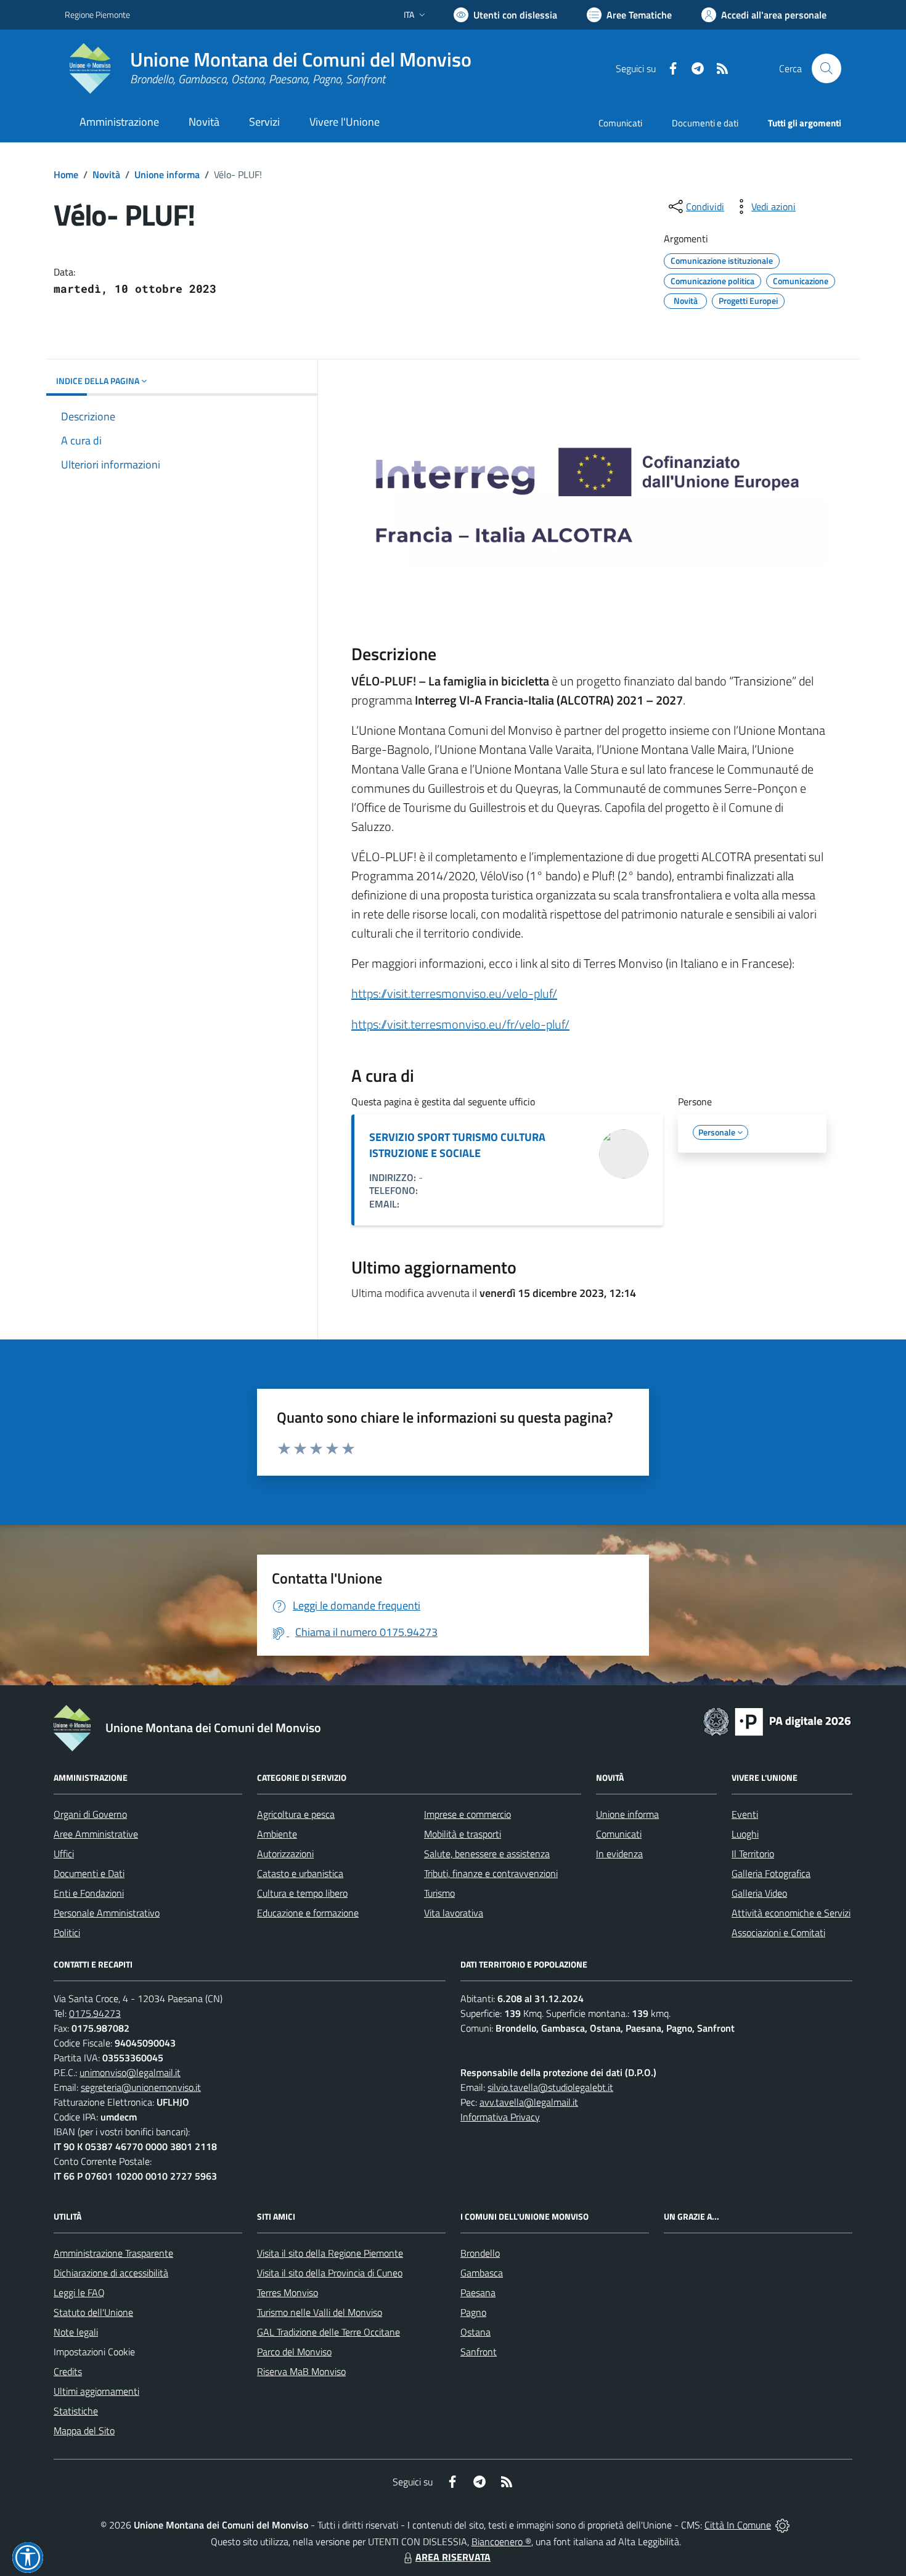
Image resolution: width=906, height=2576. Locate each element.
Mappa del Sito (84, 2431)
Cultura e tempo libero (302, 1893)
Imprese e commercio (467, 1814)
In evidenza (619, 1854)
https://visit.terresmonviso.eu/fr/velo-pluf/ (460, 1024)
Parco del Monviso (294, 2352)
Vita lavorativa (454, 1913)
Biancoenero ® (501, 2541)
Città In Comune (738, 2525)
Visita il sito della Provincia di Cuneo (330, 2273)
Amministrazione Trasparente (113, 2253)
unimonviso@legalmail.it (130, 2072)
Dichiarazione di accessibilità (111, 2273)
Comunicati (620, 123)
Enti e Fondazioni (89, 1893)
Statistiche (76, 2411)
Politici (67, 1932)
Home (66, 174)
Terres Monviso (288, 2292)
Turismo (439, 1893)
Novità (106, 174)
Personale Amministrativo (107, 1913)
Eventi (745, 1814)
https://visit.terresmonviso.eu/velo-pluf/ (454, 993)
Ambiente (277, 1834)
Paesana (478, 2292)
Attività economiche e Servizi (791, 1913)
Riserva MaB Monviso (301, 2371)
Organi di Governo (90, 1814)
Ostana (475, 2332)
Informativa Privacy (500, 2117)
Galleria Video (759, 1893)
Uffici (64, 1854)
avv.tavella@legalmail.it (529, 2102)
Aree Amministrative (96, 1834)
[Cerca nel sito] (826, 68)
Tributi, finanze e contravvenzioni (491, 1873)
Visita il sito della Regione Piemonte (330, 2253)
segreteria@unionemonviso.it (141, 2087)
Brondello (480, 2253)
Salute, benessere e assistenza (487, 1854)
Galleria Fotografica (771, 1873)
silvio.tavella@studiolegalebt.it (550, 2087)
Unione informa (167, 174)
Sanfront (479, 2352)
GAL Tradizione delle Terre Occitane (329, 2332)
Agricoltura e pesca (296, 1814)
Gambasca (482, 2273)
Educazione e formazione (308, 1913)
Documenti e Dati (89, 1873)
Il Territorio (753, 1854)
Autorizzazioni (285, 1854)
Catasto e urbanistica (300, 1873)
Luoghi (745, 1834)
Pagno (473, 2312)
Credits (68, 2371)
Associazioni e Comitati (778, 1932)
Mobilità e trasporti (463, 1834)
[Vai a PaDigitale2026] (777, 1720)
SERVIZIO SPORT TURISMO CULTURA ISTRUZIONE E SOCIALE (457, 1145)
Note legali (76, 2332)
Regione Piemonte (97, 14)
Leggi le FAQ (79, 2292)
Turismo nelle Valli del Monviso (320, 2312)
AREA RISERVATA (453, 2557)
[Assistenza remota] (782, 2525)
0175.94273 (95, 2013)
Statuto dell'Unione (93, 2312)
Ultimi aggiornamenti (96, 2391)
